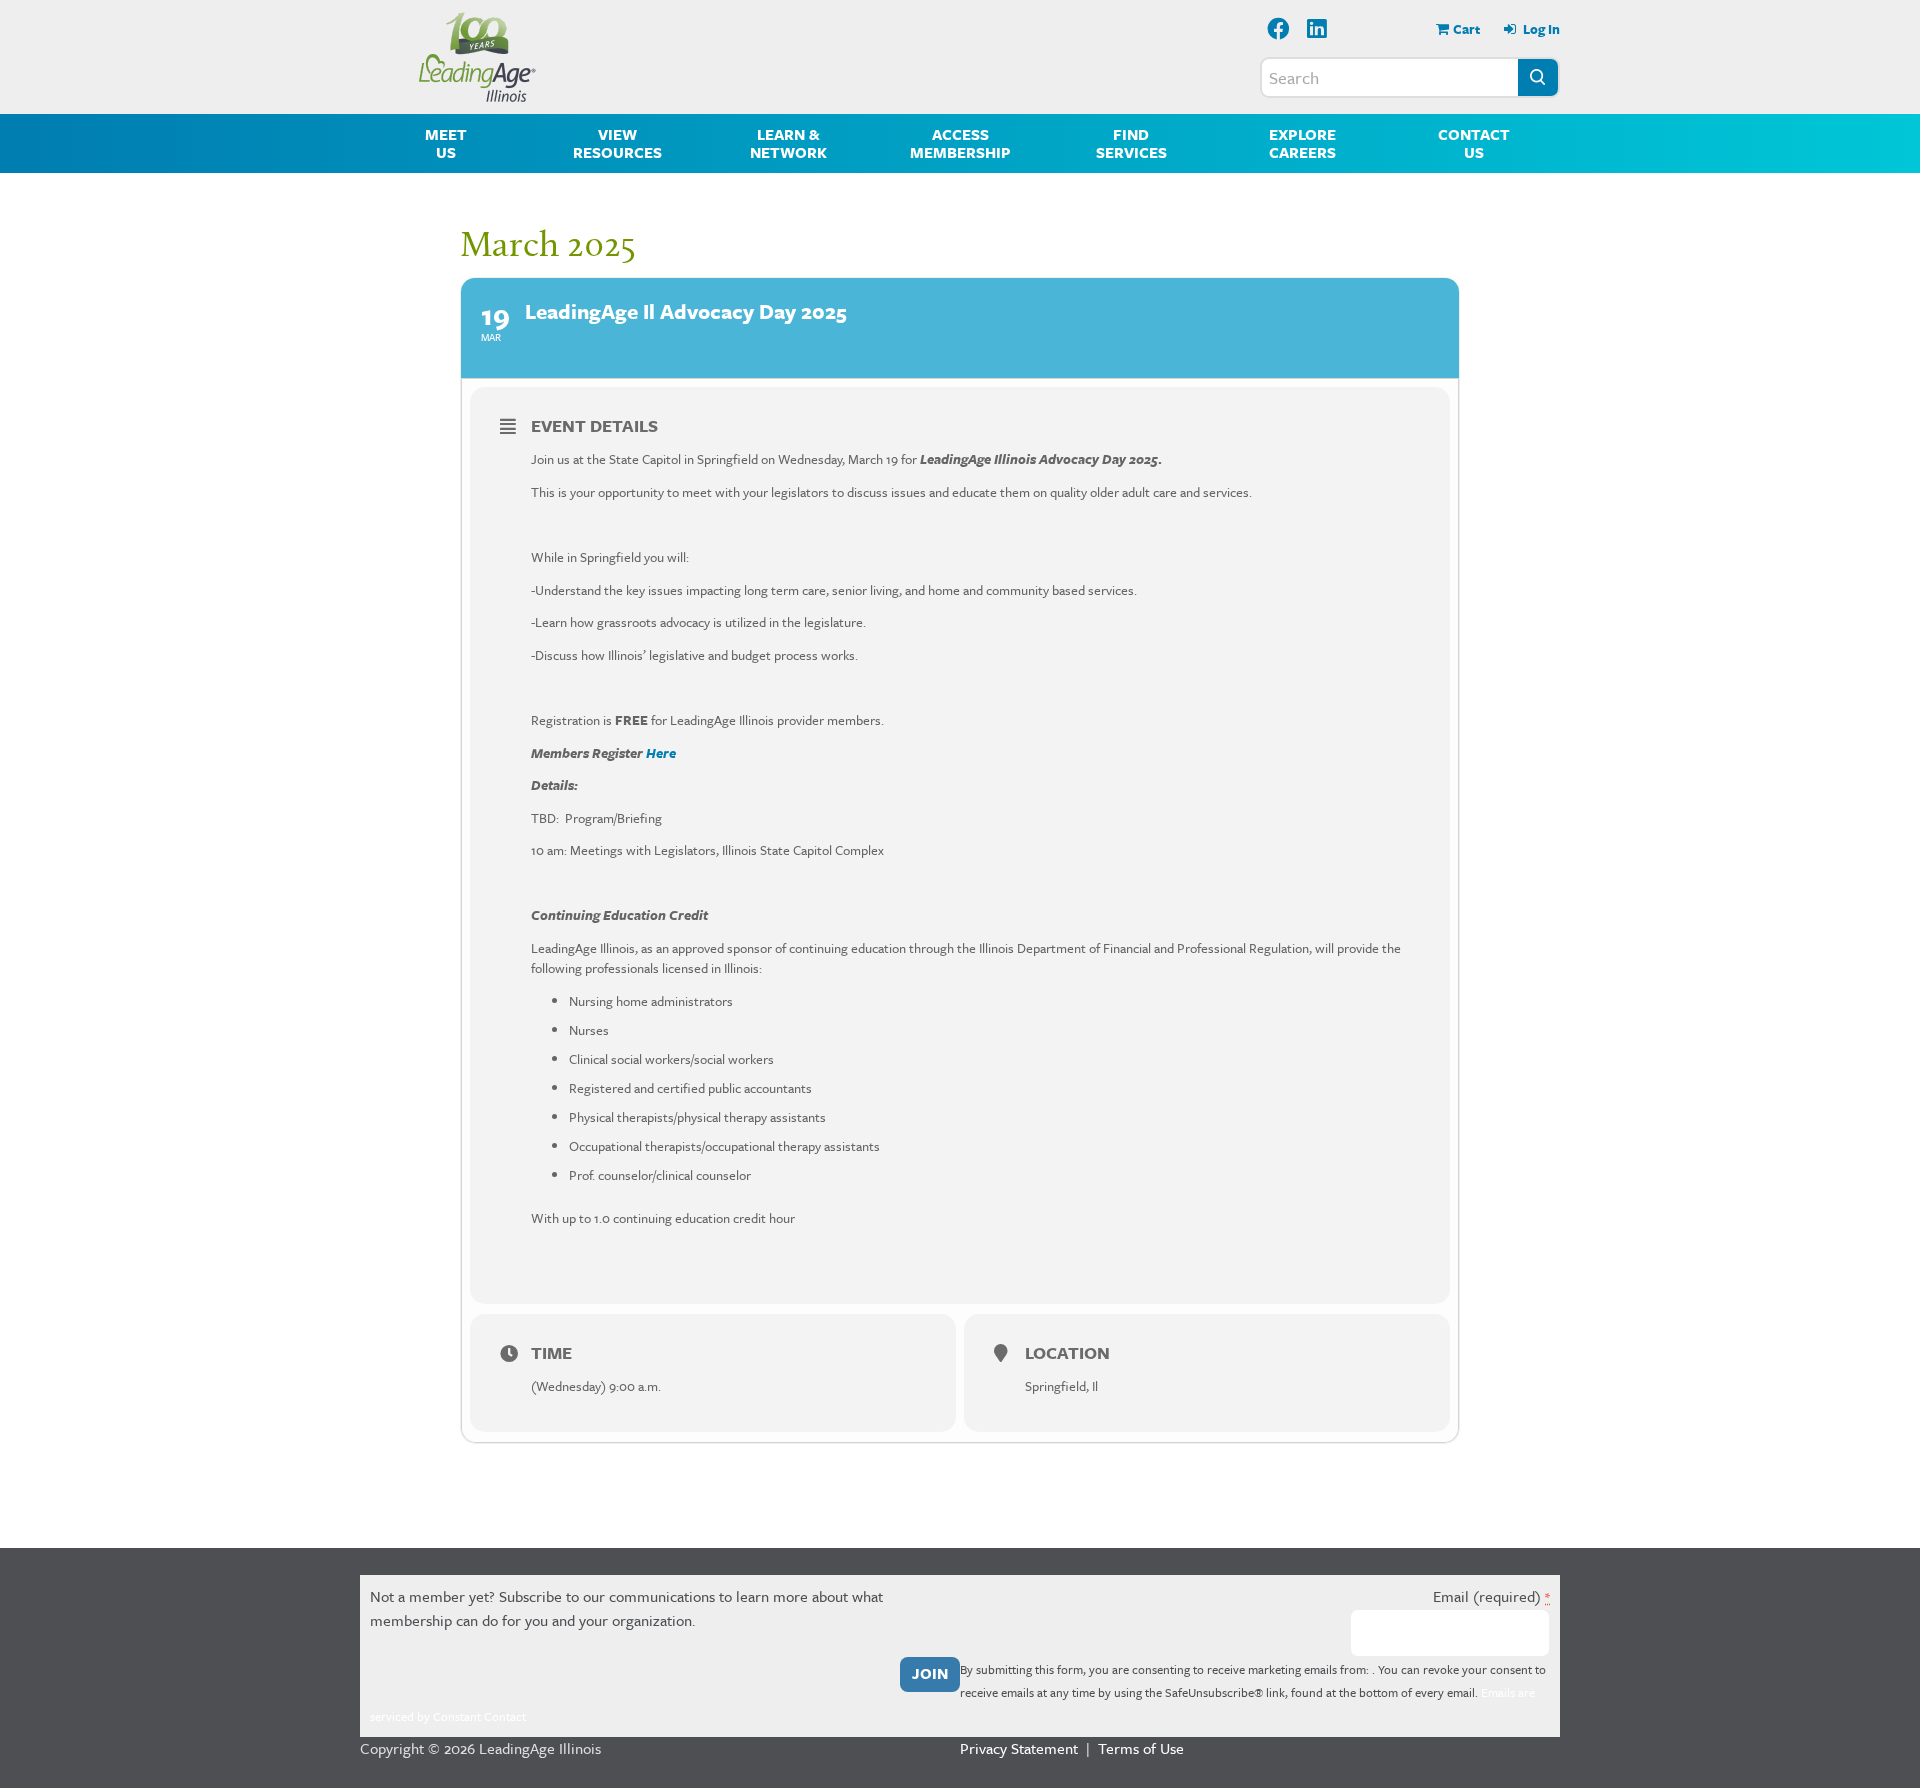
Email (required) (1491, 1596)
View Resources (617, 143)
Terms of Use (1141, 1748)
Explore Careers (1302, 143)
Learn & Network (788, 143)
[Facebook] (1278, 30)
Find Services (1131, 143)
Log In (1540, 29)
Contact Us (1474, 143)
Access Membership (960, 143)
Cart (1466, 29)
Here (661, 753)
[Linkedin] (1318, 30)
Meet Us (446, 143)
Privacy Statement (1019, 1748)
